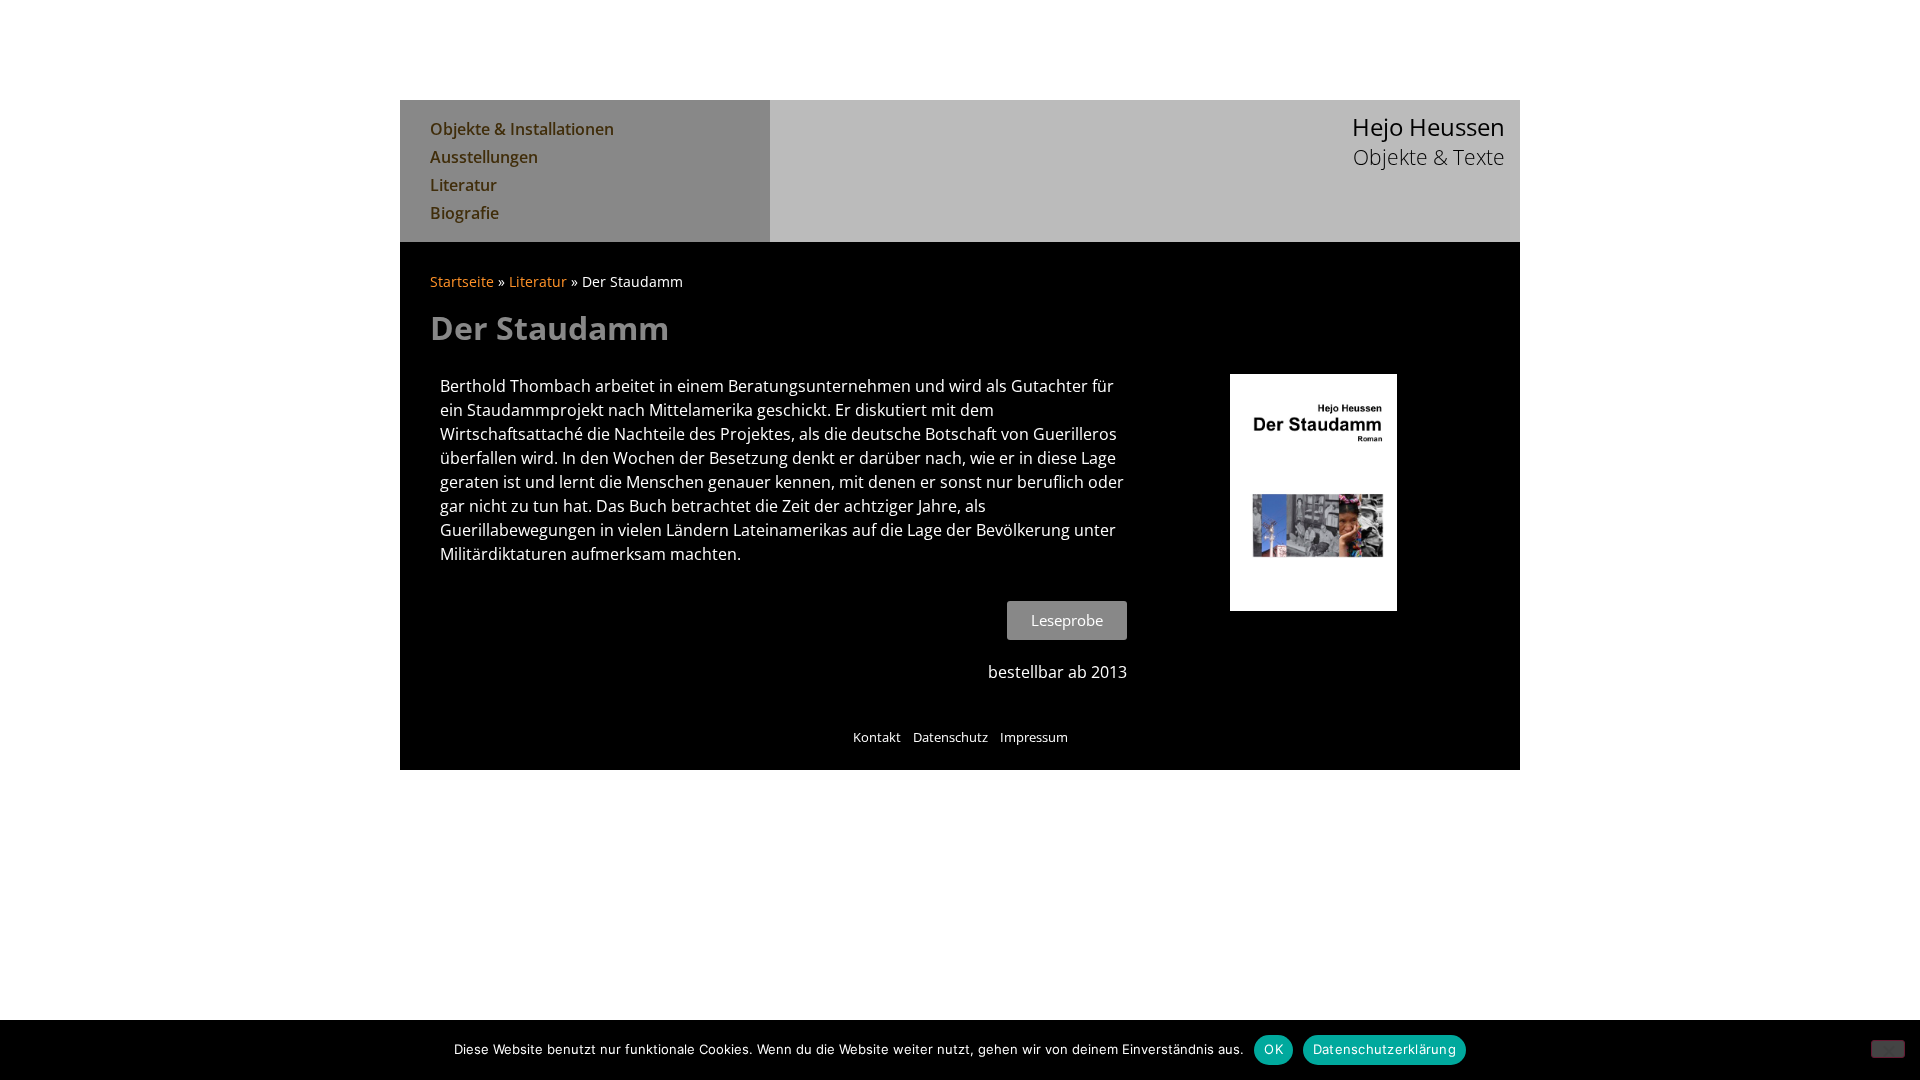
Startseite (462, 281)
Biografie (464, 213)
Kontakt (877, 737)
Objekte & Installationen (522, 129)
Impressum (1034, 737)
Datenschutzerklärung (1384, 1049)
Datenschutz (950, 737)
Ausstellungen (484, 157)
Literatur (463, 185)
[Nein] (1888, 1049)
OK (1273, 1049)
